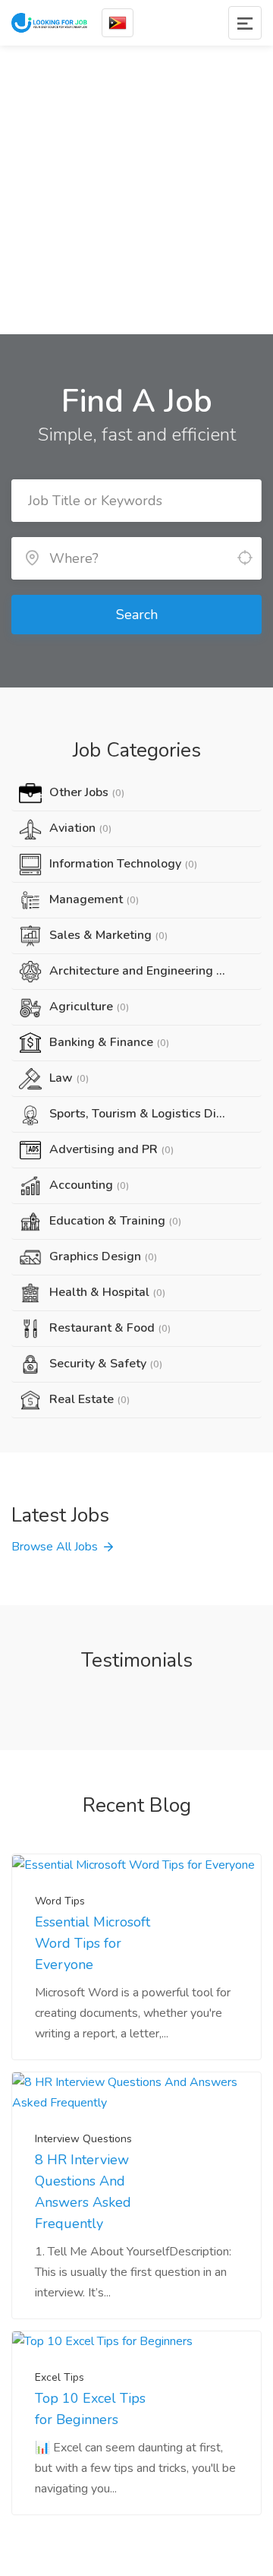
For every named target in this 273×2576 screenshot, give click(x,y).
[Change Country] (118, 23)
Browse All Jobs (55, 1547)
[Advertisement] (136, 190)
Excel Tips (60, 2377)
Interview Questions (83, 2139)
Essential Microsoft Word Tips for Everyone (93, 1943)
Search (137, 615)
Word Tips (60, 1901)
